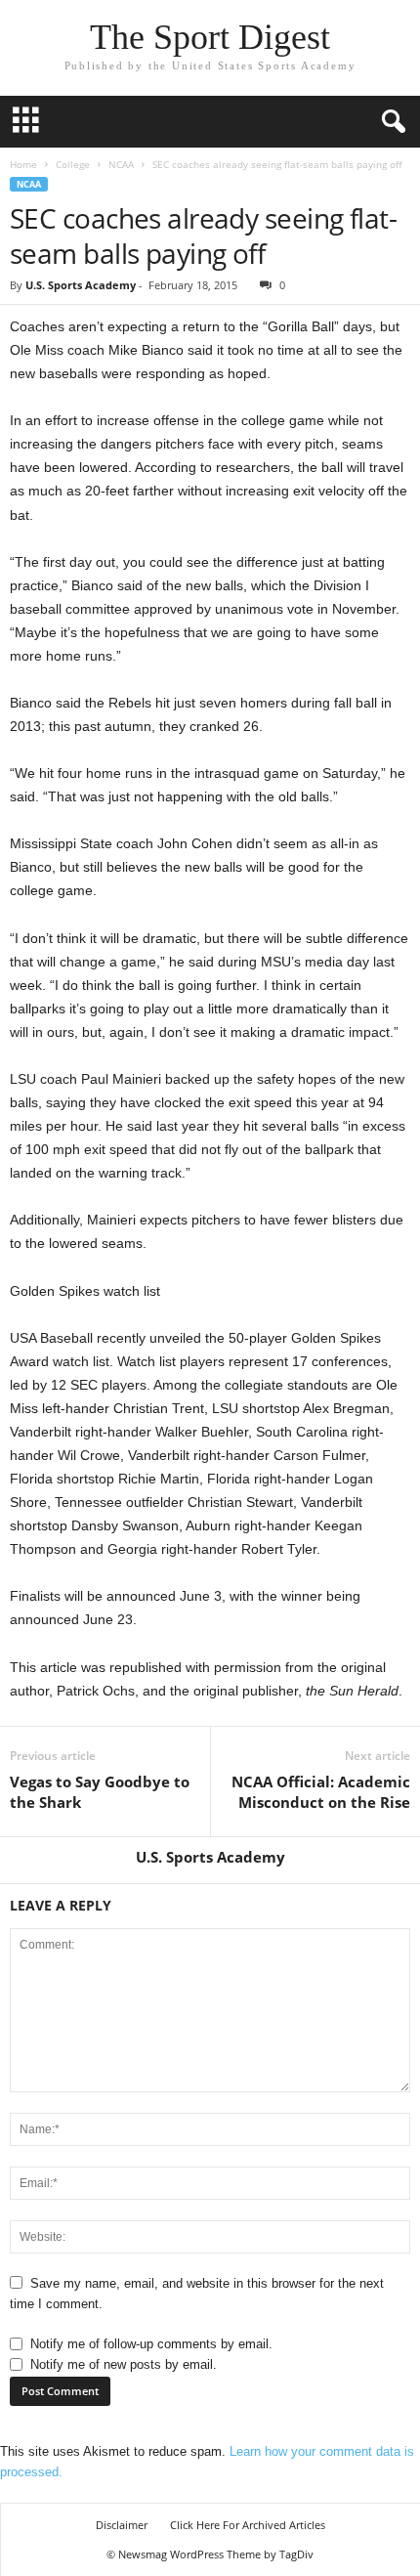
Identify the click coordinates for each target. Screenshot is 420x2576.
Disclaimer (122, 2525)
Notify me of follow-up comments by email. (151, 2344)
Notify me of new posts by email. (124, 2364)
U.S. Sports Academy (81, 285)
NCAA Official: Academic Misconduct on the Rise (321, 1792)
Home (23, 164)
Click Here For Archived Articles (248, 2525)
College (73, 164)
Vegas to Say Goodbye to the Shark (100, 1792)
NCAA (121, 164)
